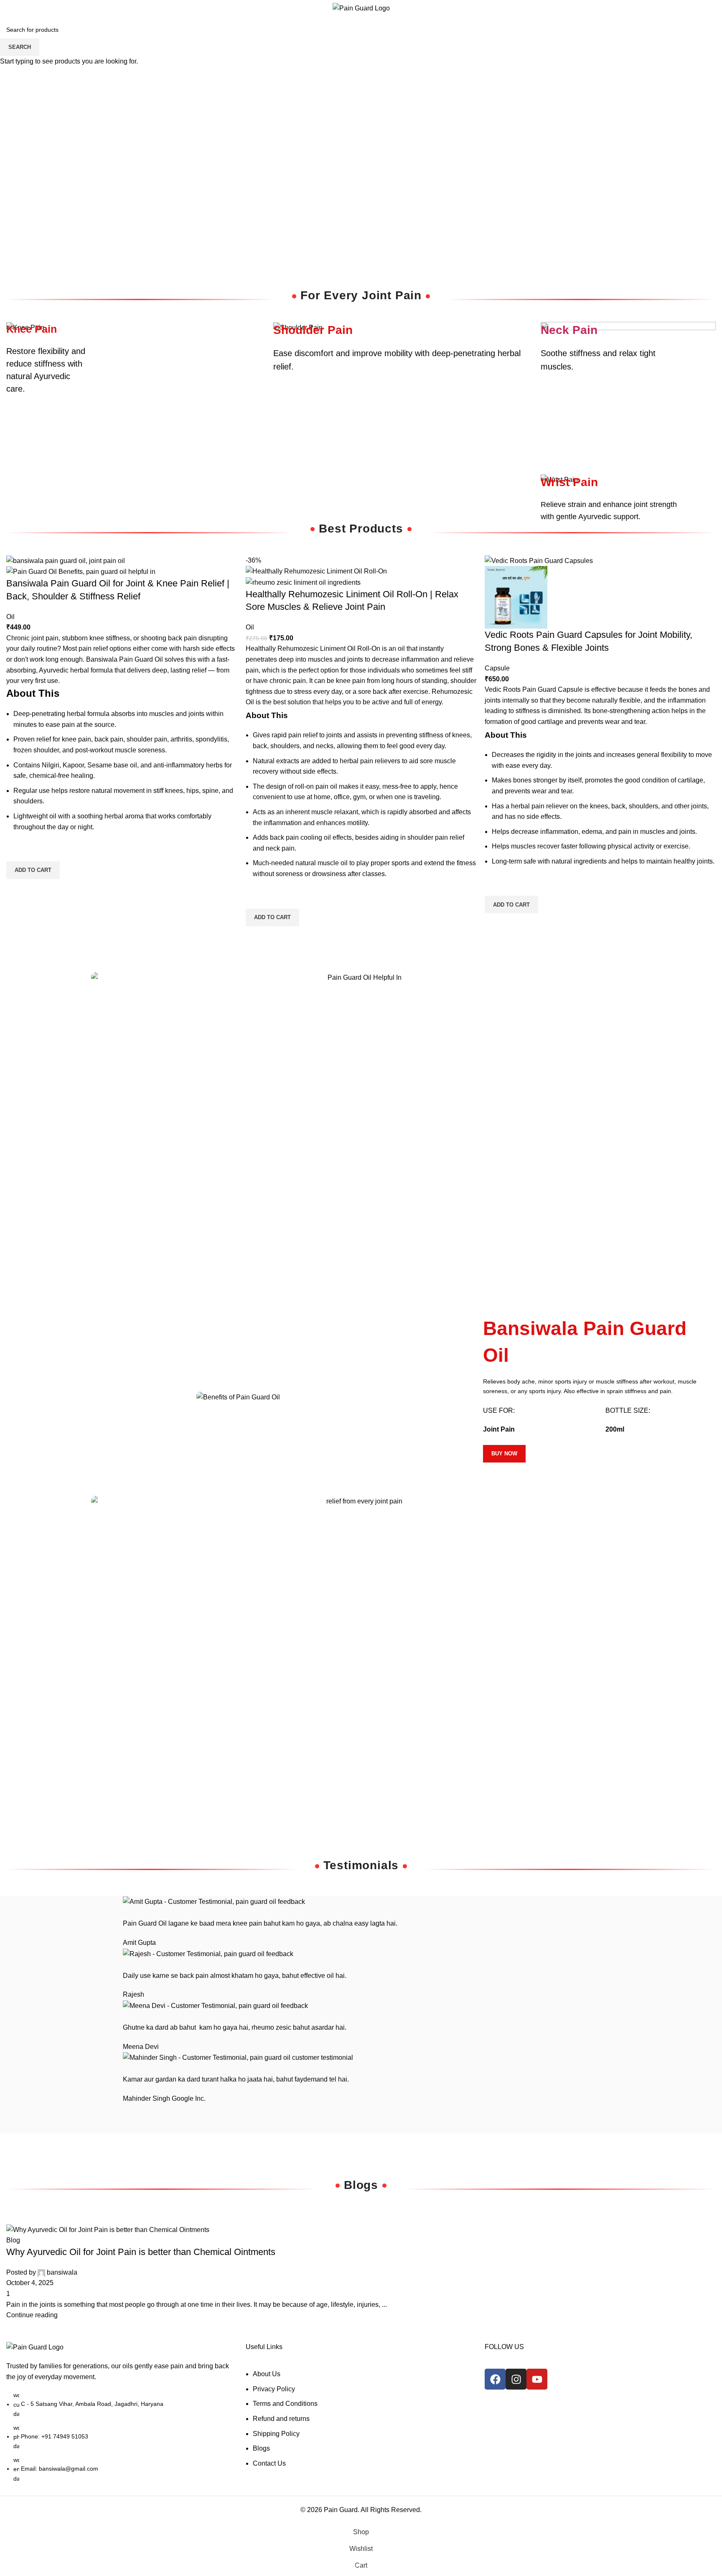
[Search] (684, 8)
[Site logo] (361, 8)
